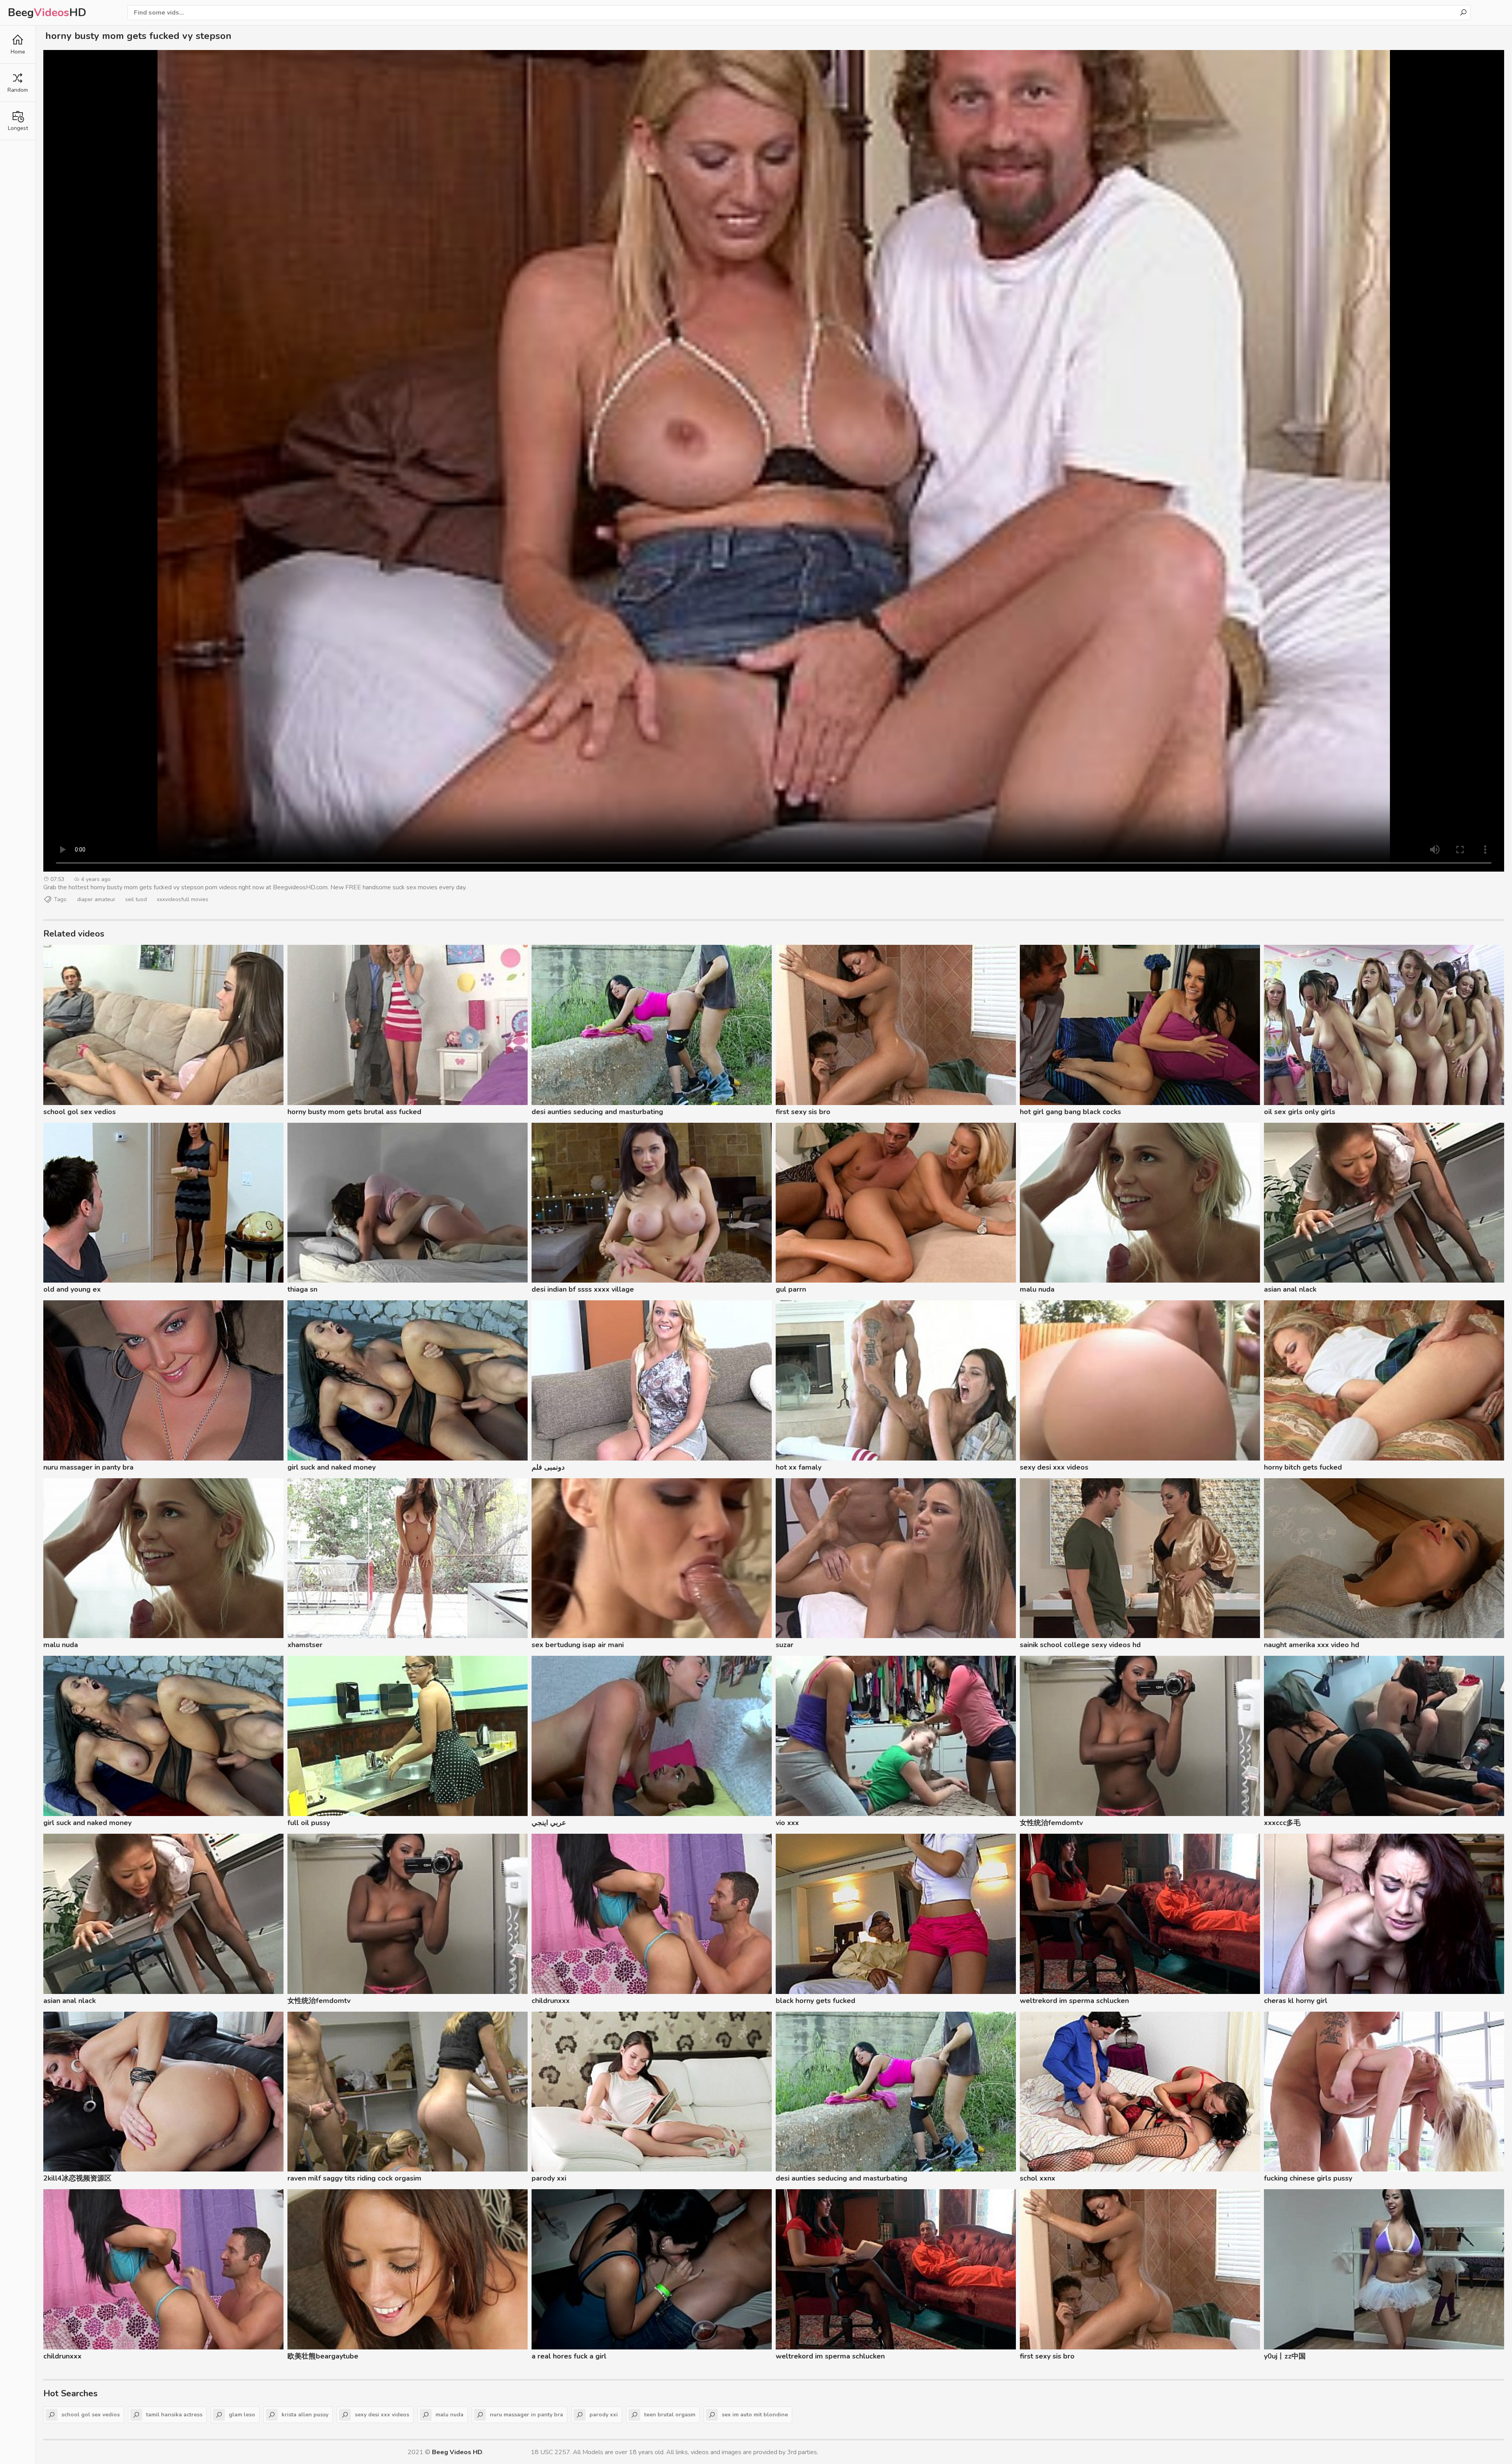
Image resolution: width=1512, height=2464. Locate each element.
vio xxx (787, 1823)
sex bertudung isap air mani (578, 1645)
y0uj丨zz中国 (1285, 2356)
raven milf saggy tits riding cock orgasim (354, 2178)
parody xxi (549, 2178)
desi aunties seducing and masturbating (597, 1112)
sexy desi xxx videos (1054, 1467)
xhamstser (305, 1645)
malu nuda (1037, 1289)
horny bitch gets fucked (1303, 1467)
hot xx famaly (799, 1467)
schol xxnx (1038, 2178)
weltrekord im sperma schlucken (1074, 2001)
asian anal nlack (1290, 1289)
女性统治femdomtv (1051, 1823)
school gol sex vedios (80, 1112)
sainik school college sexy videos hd (1080, 1645)
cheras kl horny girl (1296, 2001)
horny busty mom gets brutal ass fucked (354, 1112)
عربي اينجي (549, 1823)
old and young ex (72, 1289)
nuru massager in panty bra (88, 1467)
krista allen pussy (305, 2415)
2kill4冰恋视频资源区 (77, 2178)
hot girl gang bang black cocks (1070, 1112)
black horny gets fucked (815, 2001)
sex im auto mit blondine (755, 2415)
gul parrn (791, 1289)
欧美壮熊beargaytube (323, 2356)
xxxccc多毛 (1282, 1823)
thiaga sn (302, 1289)
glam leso (242, 2415)
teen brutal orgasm (670, 2415)
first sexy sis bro (803, 1112)
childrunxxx (551, 2001)
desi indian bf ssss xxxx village (583, 1289)
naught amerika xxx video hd (1312, 1645)
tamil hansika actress (174, 2415)
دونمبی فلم (548, 1467)
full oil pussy (309, 1823)
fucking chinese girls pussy (1308, 2178)
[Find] (1463, 13)
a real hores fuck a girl (569, 2356)
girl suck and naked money (332, 1467)
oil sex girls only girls (1300, 1112)
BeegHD (47, 13)
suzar (785, 1645)
